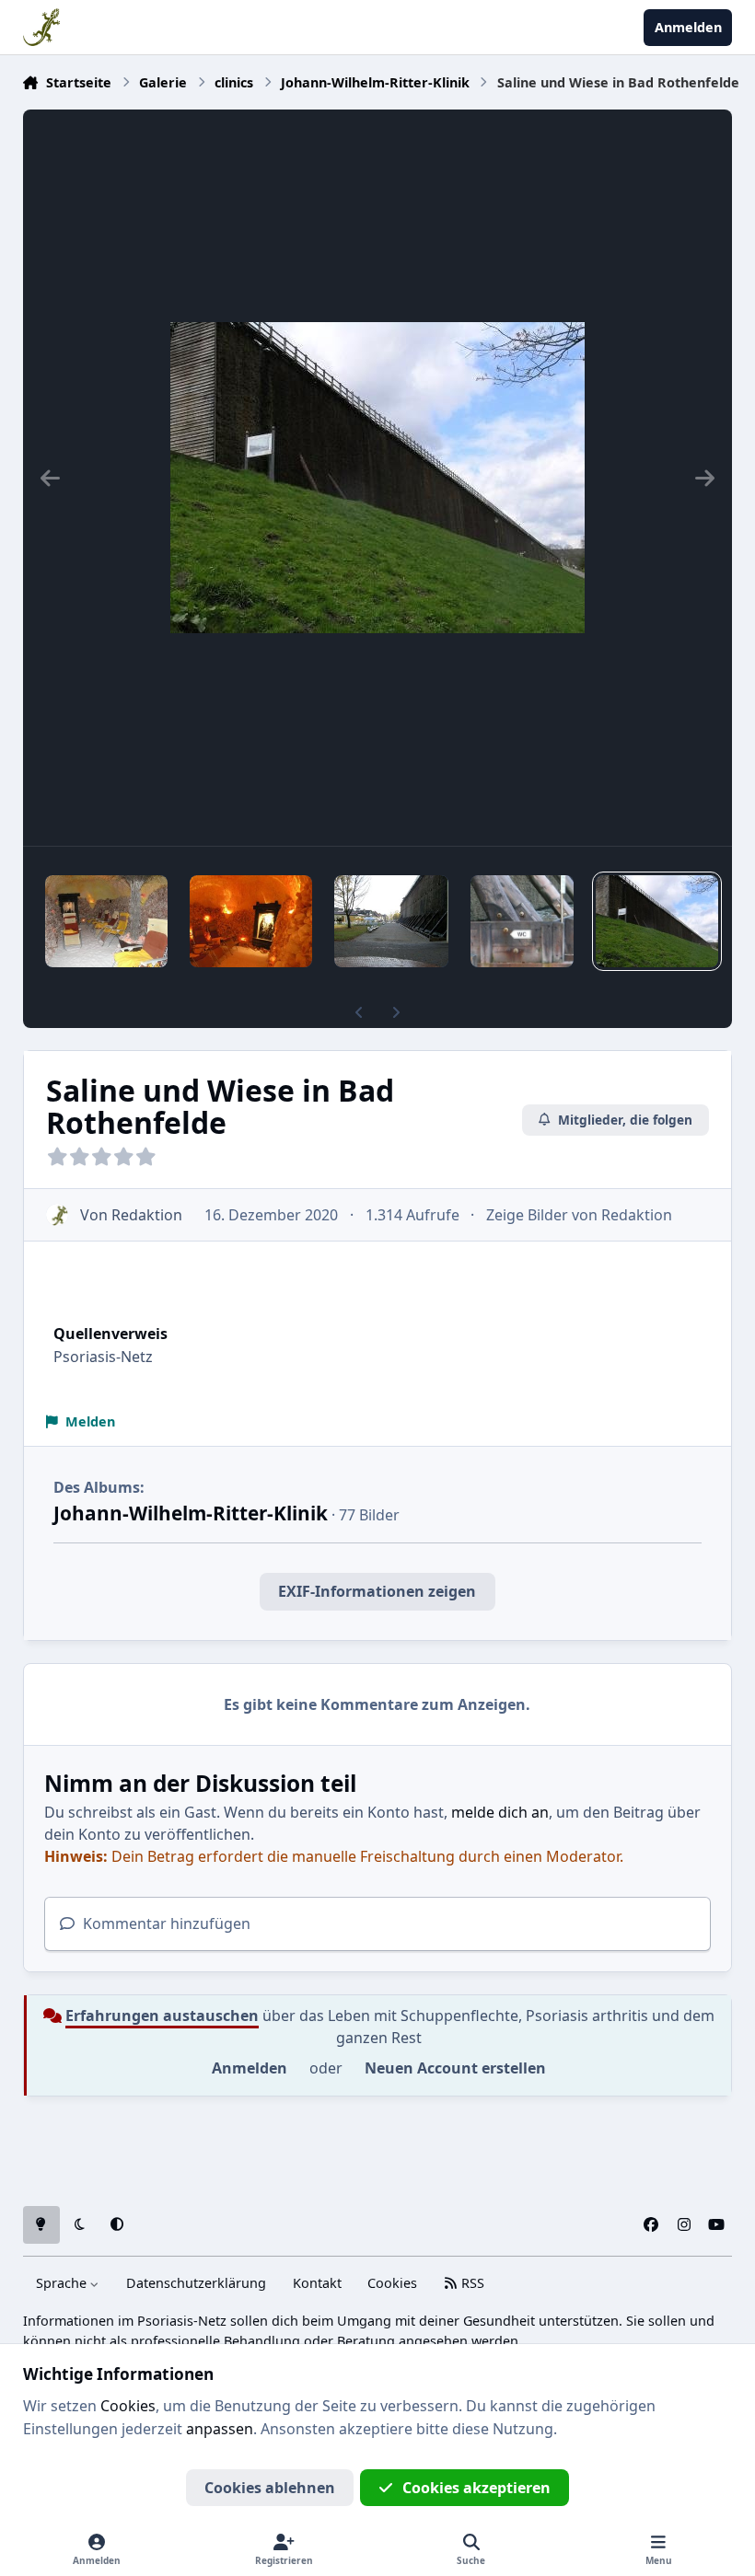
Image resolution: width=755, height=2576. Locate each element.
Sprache (63, 2283)
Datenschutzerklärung (196, 2283)
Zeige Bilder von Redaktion (579, 1215)
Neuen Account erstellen (455, 2068)
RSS (471, 2283)
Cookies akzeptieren (476, 2488)
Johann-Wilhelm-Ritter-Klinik (191, 1513)
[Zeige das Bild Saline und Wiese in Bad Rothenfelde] (657, 921)
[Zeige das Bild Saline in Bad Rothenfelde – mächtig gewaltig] (391, 921)
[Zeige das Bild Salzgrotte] (251, 921)
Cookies (392, 2283)
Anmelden (250, 2068)
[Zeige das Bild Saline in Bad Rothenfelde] (522, 921)
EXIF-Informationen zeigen (377, 1591)
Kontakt (317, 2283)
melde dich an (500, 1812)
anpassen (220, 2429)
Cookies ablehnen (270, 2488)
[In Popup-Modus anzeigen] (377, 478)
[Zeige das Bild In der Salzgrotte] (106, 921)
